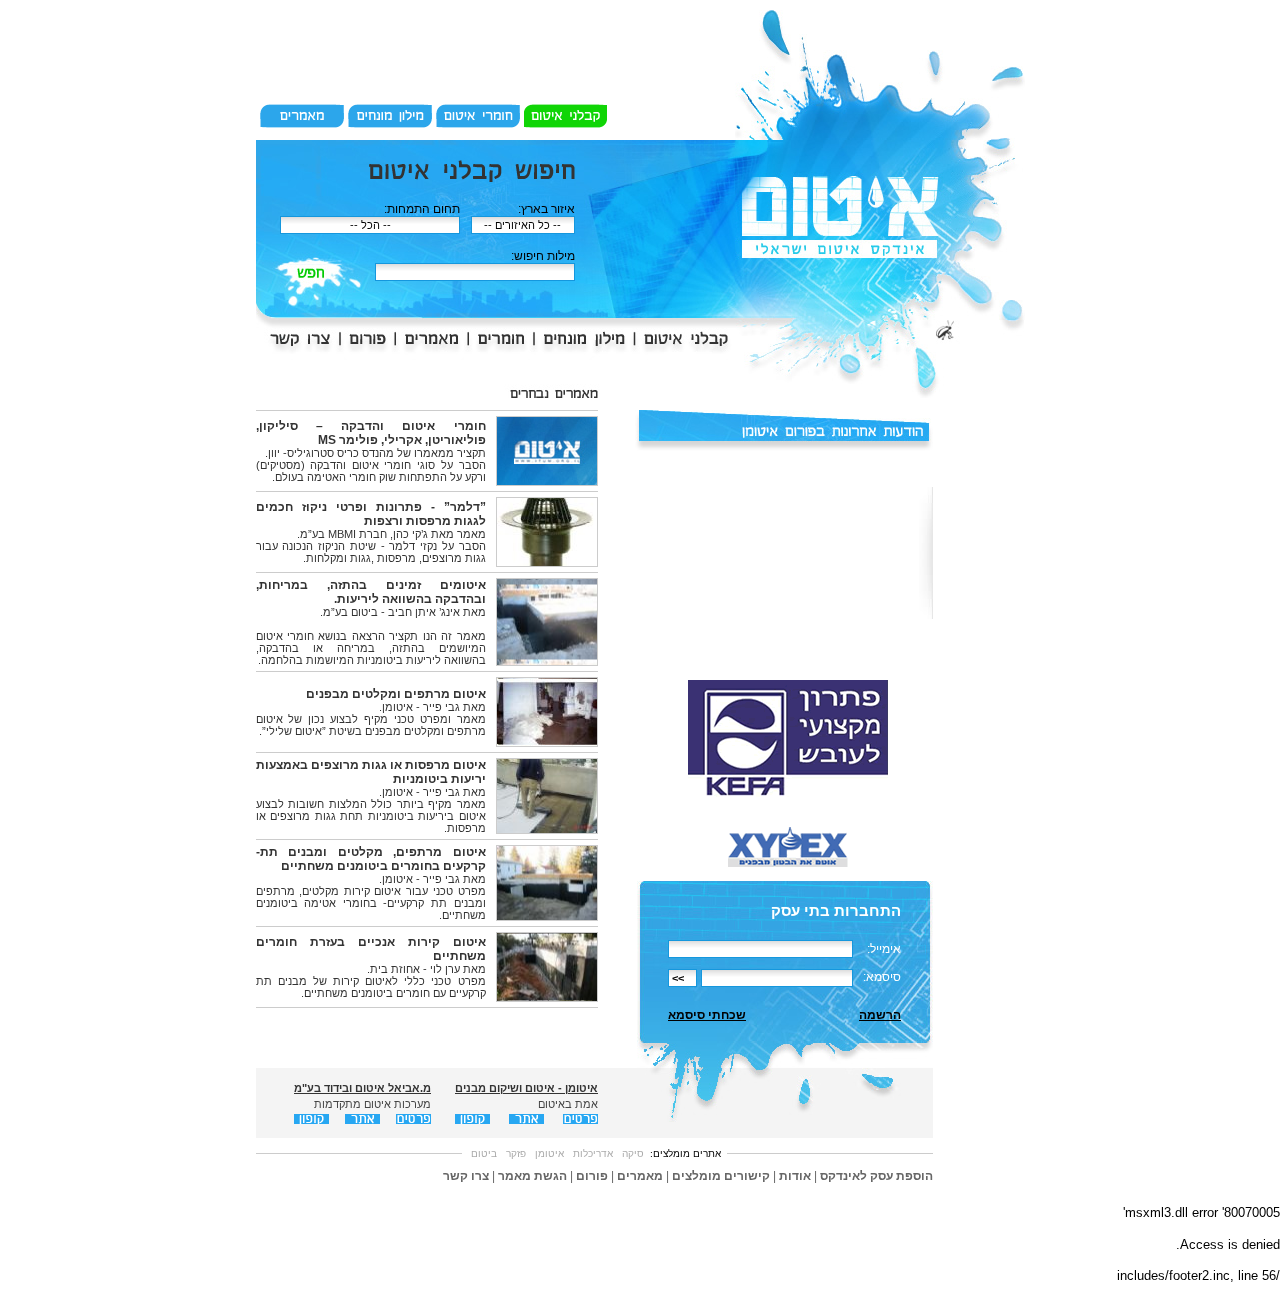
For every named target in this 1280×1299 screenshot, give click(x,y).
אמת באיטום (568, 1104)
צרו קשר (466, 1176)
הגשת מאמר (532, 1176)
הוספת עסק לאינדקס (876, 1176)
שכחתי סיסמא (707, 1015)
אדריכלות (593, 1153)
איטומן (549, 1153)
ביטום (484, 1153)
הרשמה (880, 1015)
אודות (795, 1176)
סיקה (633, 1153)
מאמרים (640, 1176)
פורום (592, 1176)
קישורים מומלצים (721, 1176)
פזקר (516, 1153)
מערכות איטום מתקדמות (372, 1104)
